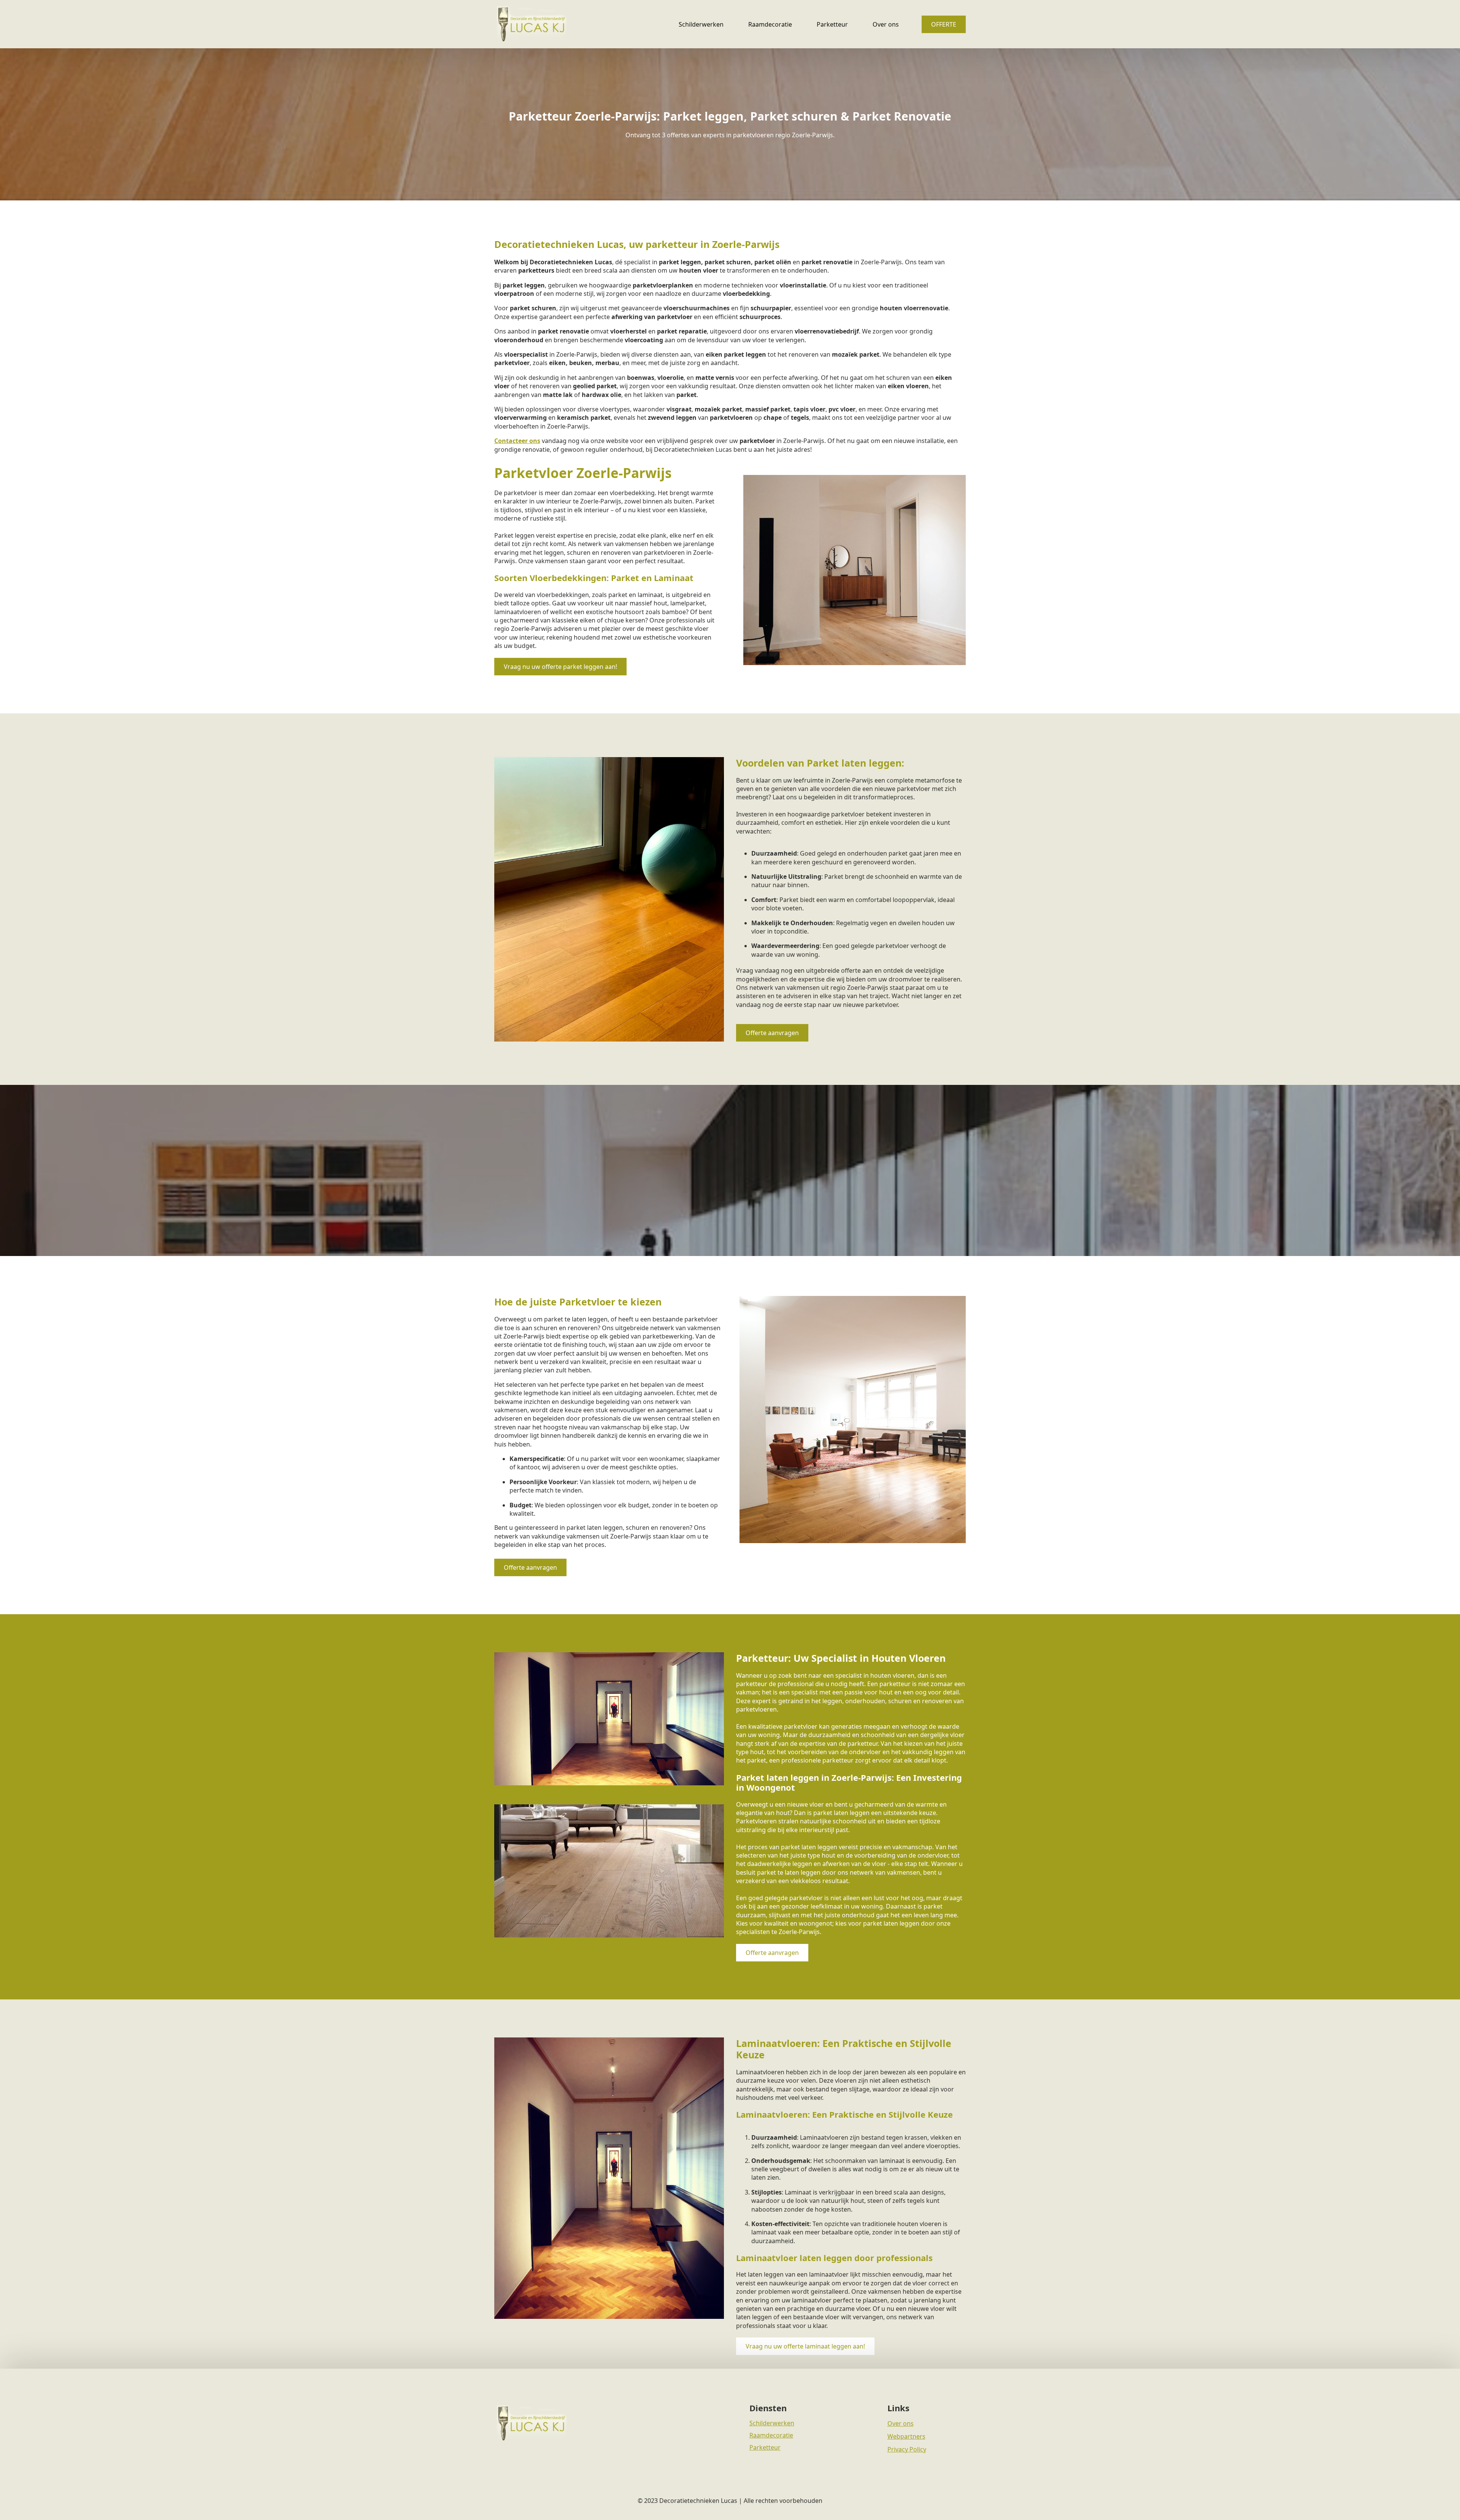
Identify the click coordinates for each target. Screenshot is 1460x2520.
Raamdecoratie (770, 24)
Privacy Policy (907, 2449)
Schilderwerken (701, 24)
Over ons (886, 24)
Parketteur (832, 24)
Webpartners (906, 2436)
